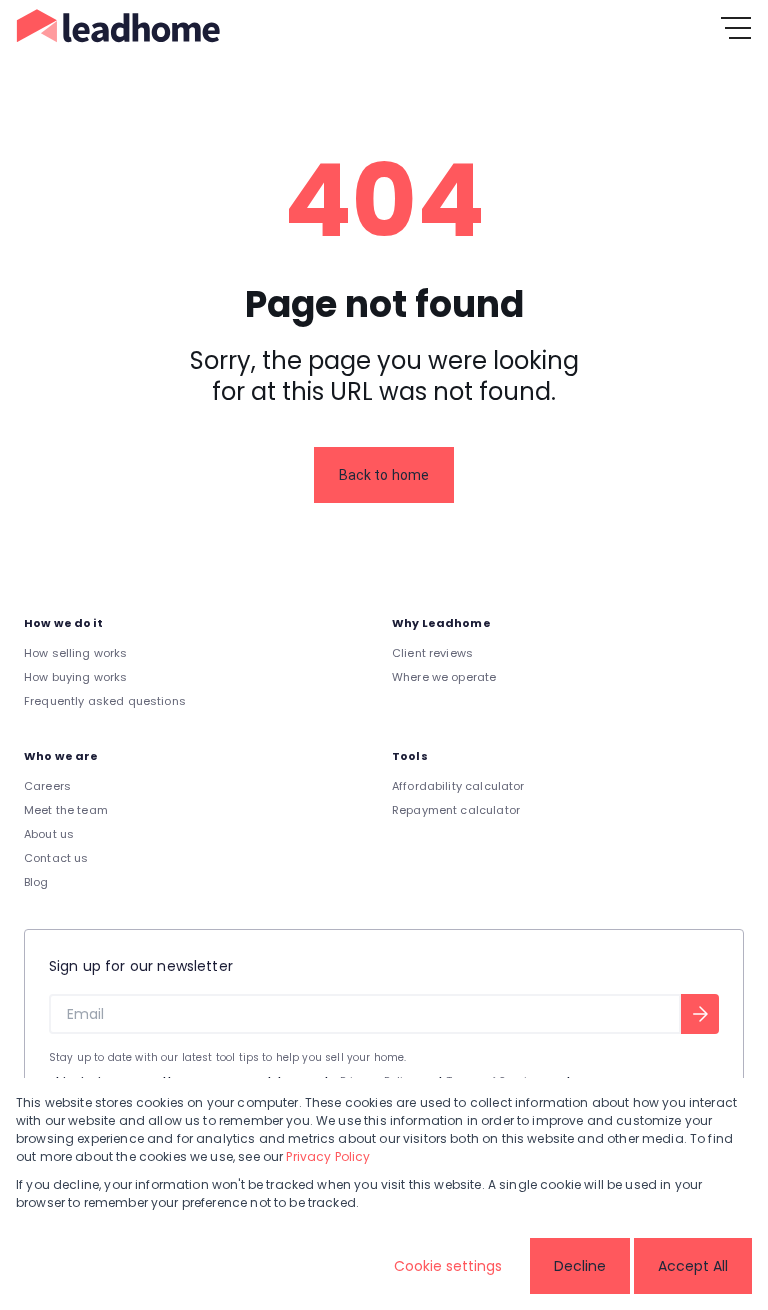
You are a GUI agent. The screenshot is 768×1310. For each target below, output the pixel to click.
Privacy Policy (328, 1156)
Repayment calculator (456, 810)
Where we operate (444, 677)
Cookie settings (448, 1266)
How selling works (76, 653)
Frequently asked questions (105, 701)
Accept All (693, 1266)
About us (49, 834)
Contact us (56, 858)
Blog (36, 882)
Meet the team (66, 810)
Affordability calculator (458, 786)
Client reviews (432, 653)
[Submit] (700, 1014)
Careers (47, 786)
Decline (580, 1266)
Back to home (384, 475)
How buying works (75, 677)
